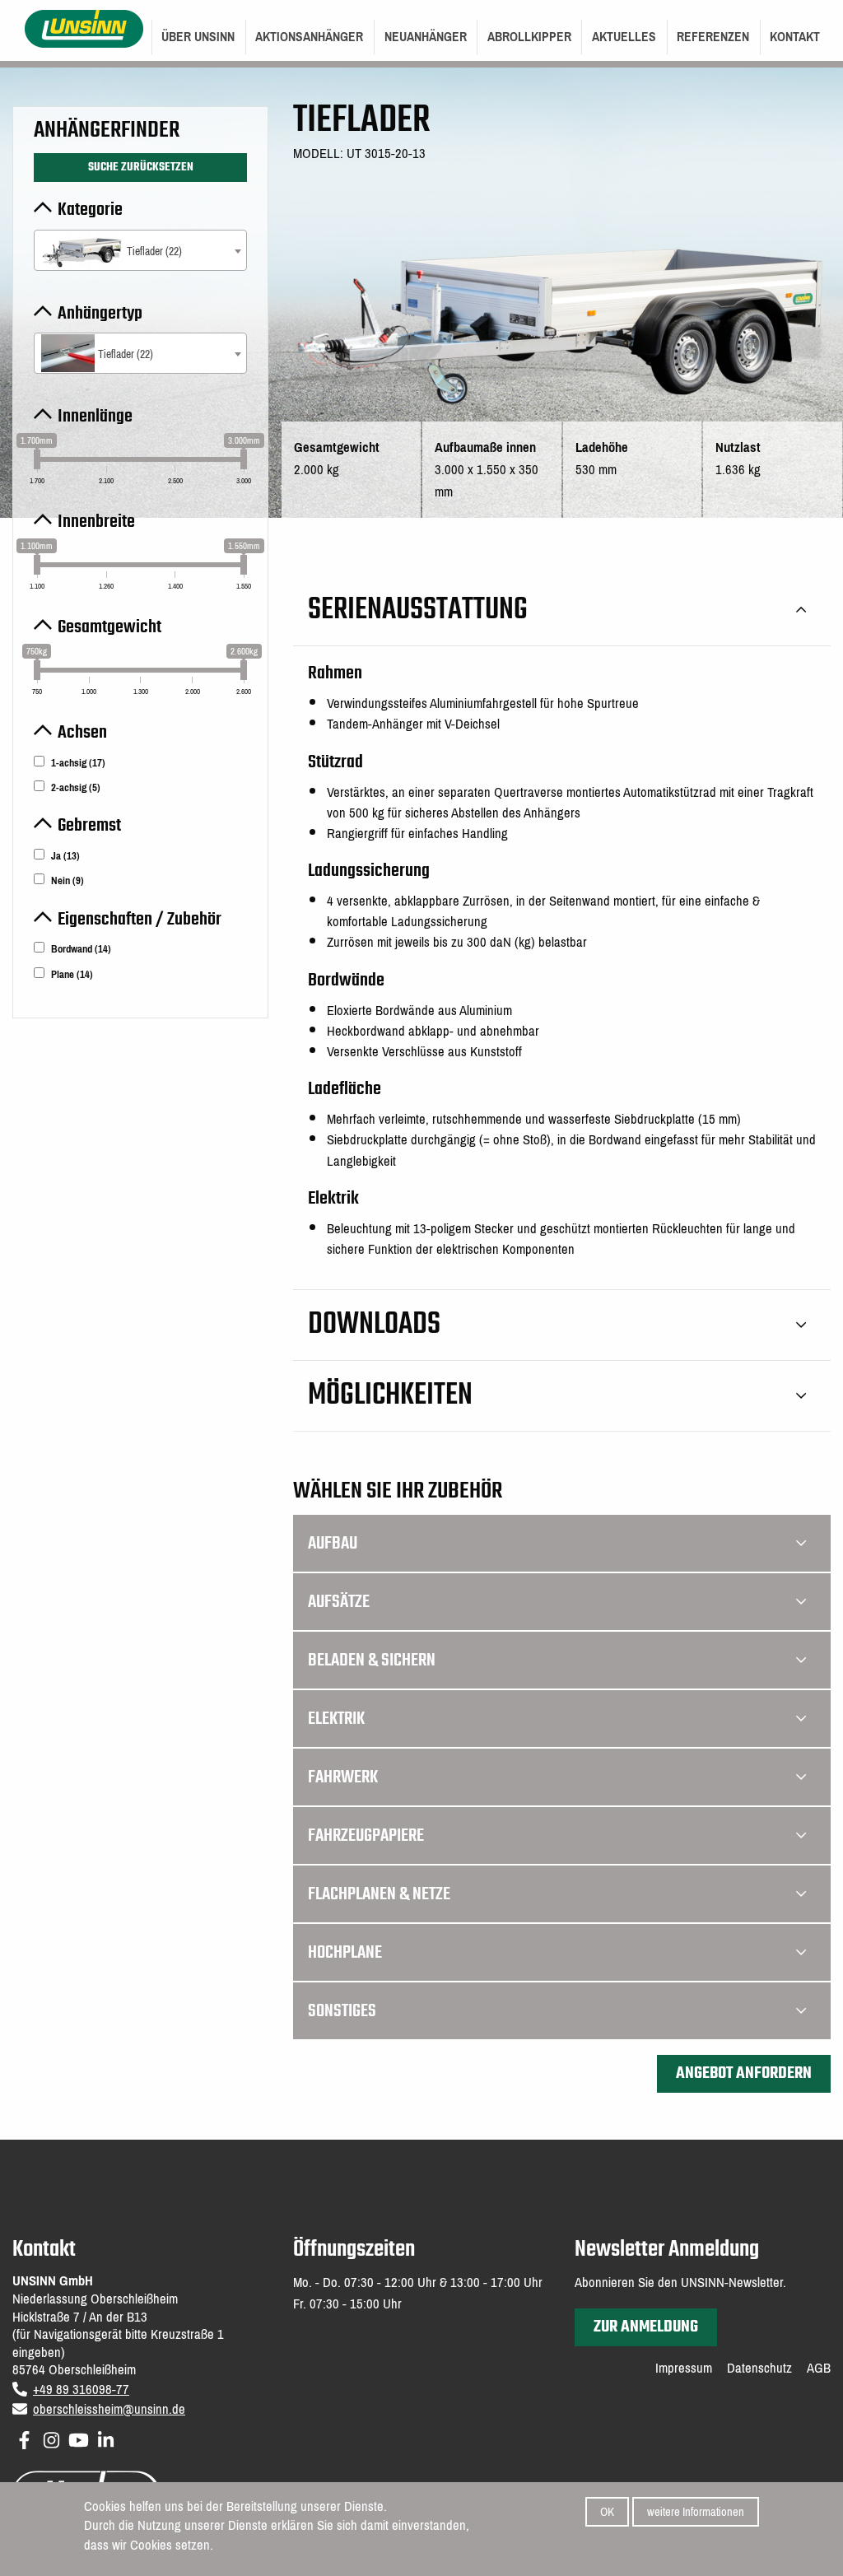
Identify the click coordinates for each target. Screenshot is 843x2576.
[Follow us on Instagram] (51, 2437)
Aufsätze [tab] (339, 1602)
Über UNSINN (198, 37)
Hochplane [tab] (345, 1953)
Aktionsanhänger (309, 37)
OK (607, 2512)
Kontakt (795, 37)
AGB (819, 2369)
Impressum (684, 2369)
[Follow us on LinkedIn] (106, 2437)
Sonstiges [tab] (342, 2011)
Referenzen (713, 37)
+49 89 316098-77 (81, 2390)
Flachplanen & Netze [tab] (379, 1894)
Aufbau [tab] (333, 1544)
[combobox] (140, 250)
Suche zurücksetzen (141, 167)
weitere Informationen (696, 2512)
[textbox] (140, 252)
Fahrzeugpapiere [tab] (366, 1836)
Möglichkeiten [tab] (390, 1396)
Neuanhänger (426, 37)
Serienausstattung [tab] (418, 610)
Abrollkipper (529, 37)
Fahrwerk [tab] (343, 1777)
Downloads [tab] (374, 1325)
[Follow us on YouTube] (79, 2437)
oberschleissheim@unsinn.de (109, 2409)
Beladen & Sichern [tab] (372, 1661)
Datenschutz (759, 2369)
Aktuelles (624, 37)
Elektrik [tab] (336, 1719)
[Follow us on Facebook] (24, 2437)
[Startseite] (84, 28)
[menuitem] (198, 37)
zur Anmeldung (646, 2327)
